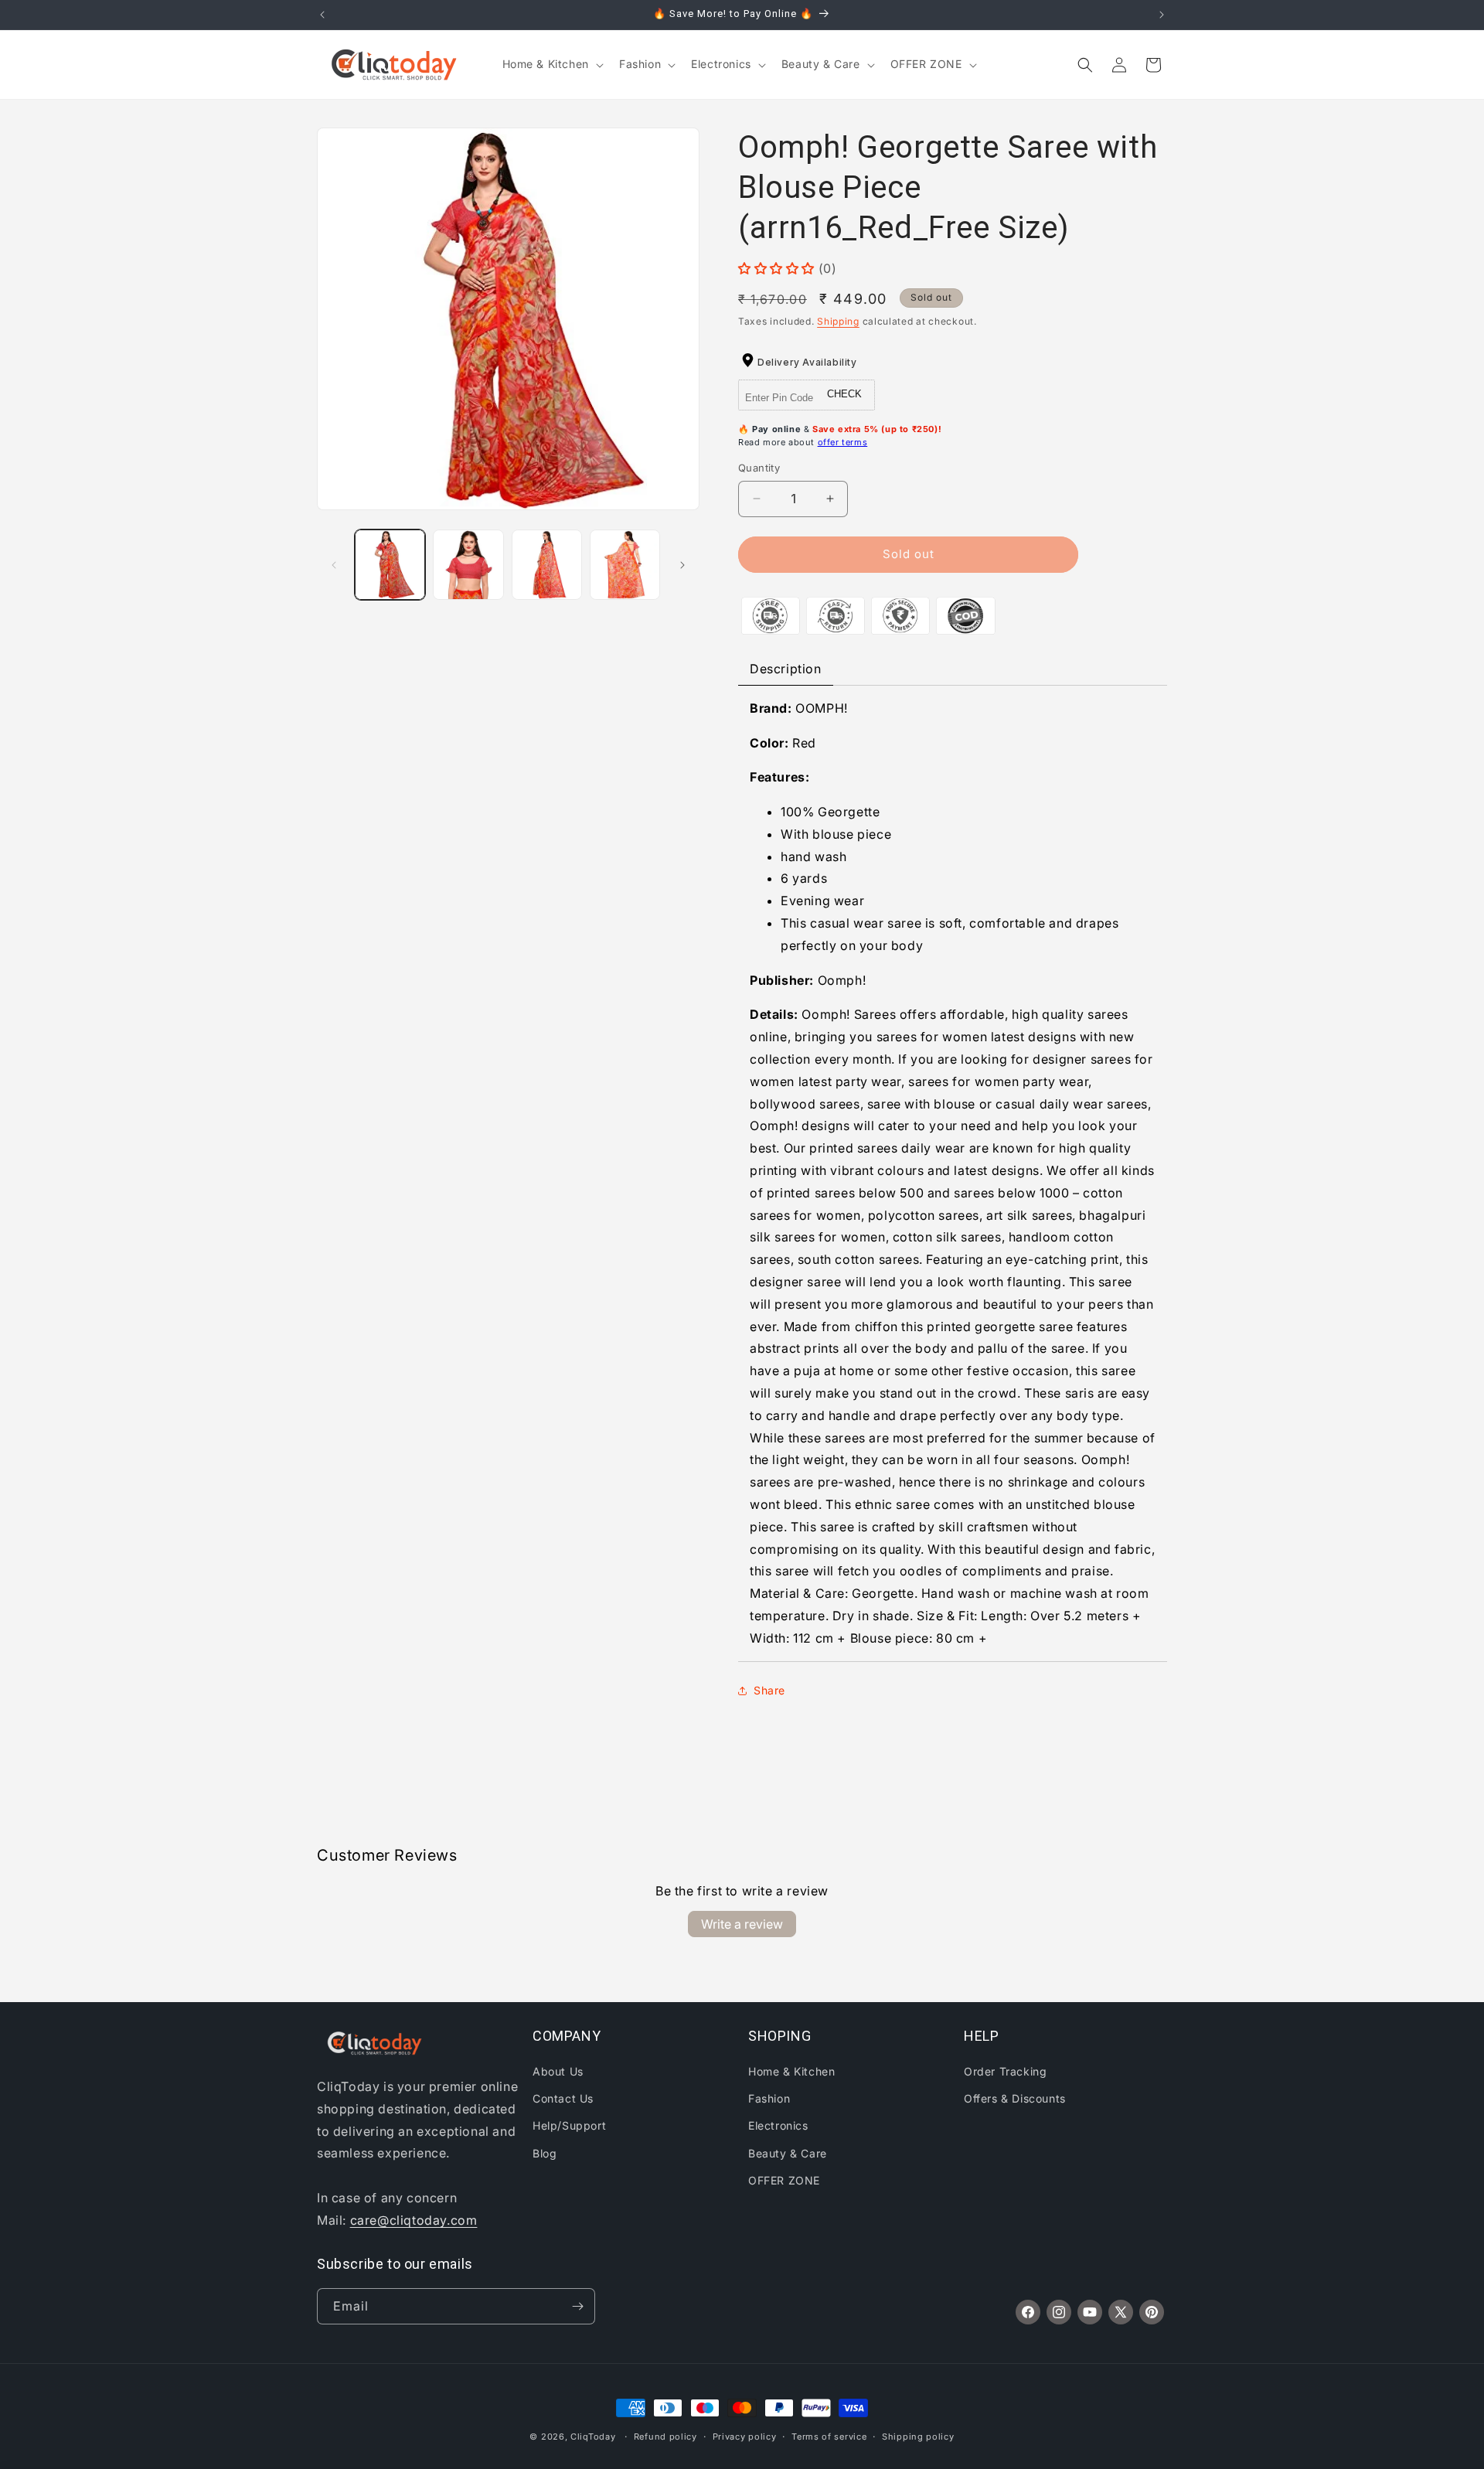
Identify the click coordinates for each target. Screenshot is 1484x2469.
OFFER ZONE (784, 2180)
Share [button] (769, 1690)
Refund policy (665, 2437)
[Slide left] (334, 565)
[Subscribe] (577, 2306)
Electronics (778, 2125)
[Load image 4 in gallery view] (625, 565)
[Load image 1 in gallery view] (390, 565)
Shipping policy (918, 2437)
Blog (545, 2153)
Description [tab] (786, 669)
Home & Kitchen (791, 2071)
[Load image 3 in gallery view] (547, 565)
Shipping (838, 321)
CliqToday (593, 2437)
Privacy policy (745, 2437)
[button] (551, 64)
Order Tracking (1005, 2071)
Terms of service (829, 2437)
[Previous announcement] (322, 15)
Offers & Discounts (1015, 2098)
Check (844, 394)
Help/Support (569, 2125)
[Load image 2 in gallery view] (468, 565)
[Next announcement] (1162, 15)
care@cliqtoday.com (414, 2220)
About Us (558, 2071)
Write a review (742, 1924)
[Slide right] (682, 565)
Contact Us (563, 2098)
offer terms (843, 442)
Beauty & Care (788, 2153)
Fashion (769, 2098)
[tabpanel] (953, 1173)
